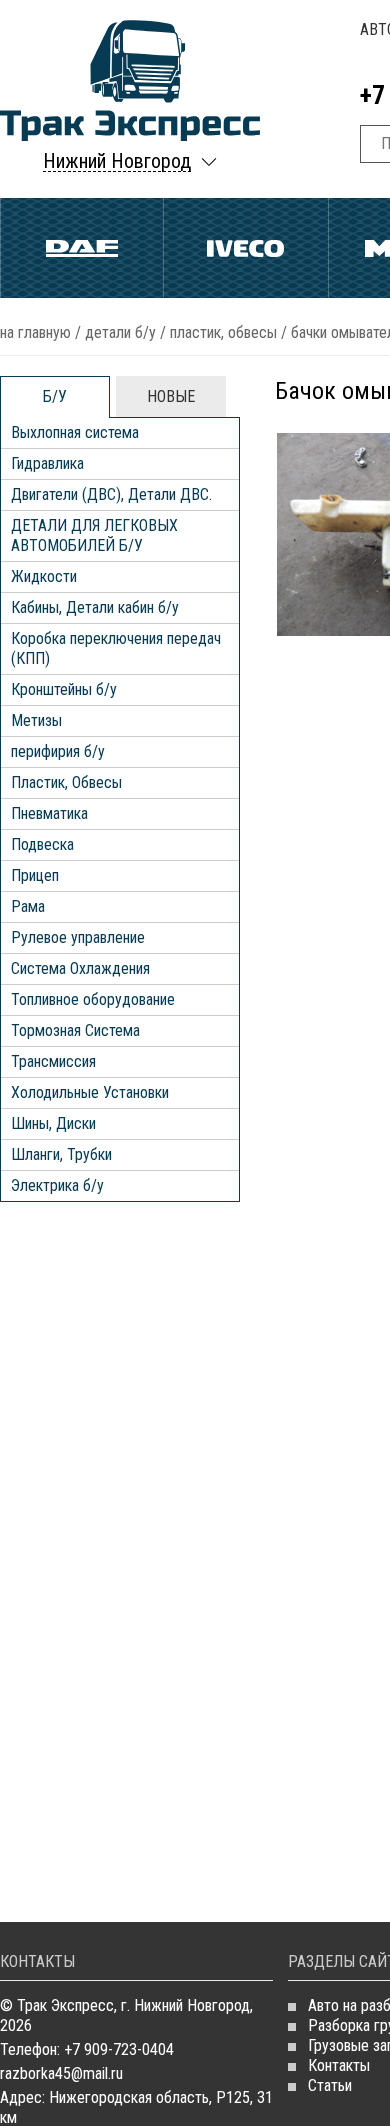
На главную (35, 332)
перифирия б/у (58, 751)
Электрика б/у (57, 1185)
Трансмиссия (53, 1061)
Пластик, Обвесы (223, 332)
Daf (82, 248)
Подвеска (42, 844)
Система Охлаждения (80, 968)
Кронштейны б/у (64, 689)
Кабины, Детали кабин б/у (95, 607)
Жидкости (44, 576)
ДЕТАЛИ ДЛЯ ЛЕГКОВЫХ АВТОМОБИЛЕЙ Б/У (94, 535)
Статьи (330, 2085)
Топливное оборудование (93, 999)
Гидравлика (47, 463)
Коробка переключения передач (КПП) (116, 648)
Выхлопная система (75, 432)
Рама (28, 906)
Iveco (245, 248)
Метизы (36, 720)
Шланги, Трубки (61, 1154)
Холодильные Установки (90, 1092)
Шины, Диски (53, 1123)
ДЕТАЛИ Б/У (120, 332)
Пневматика (49, 813)
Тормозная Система (75, 1030)
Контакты (339, 2065)
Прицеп (35, 875)
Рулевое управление (78, 937)
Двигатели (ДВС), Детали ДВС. (111, 494)
